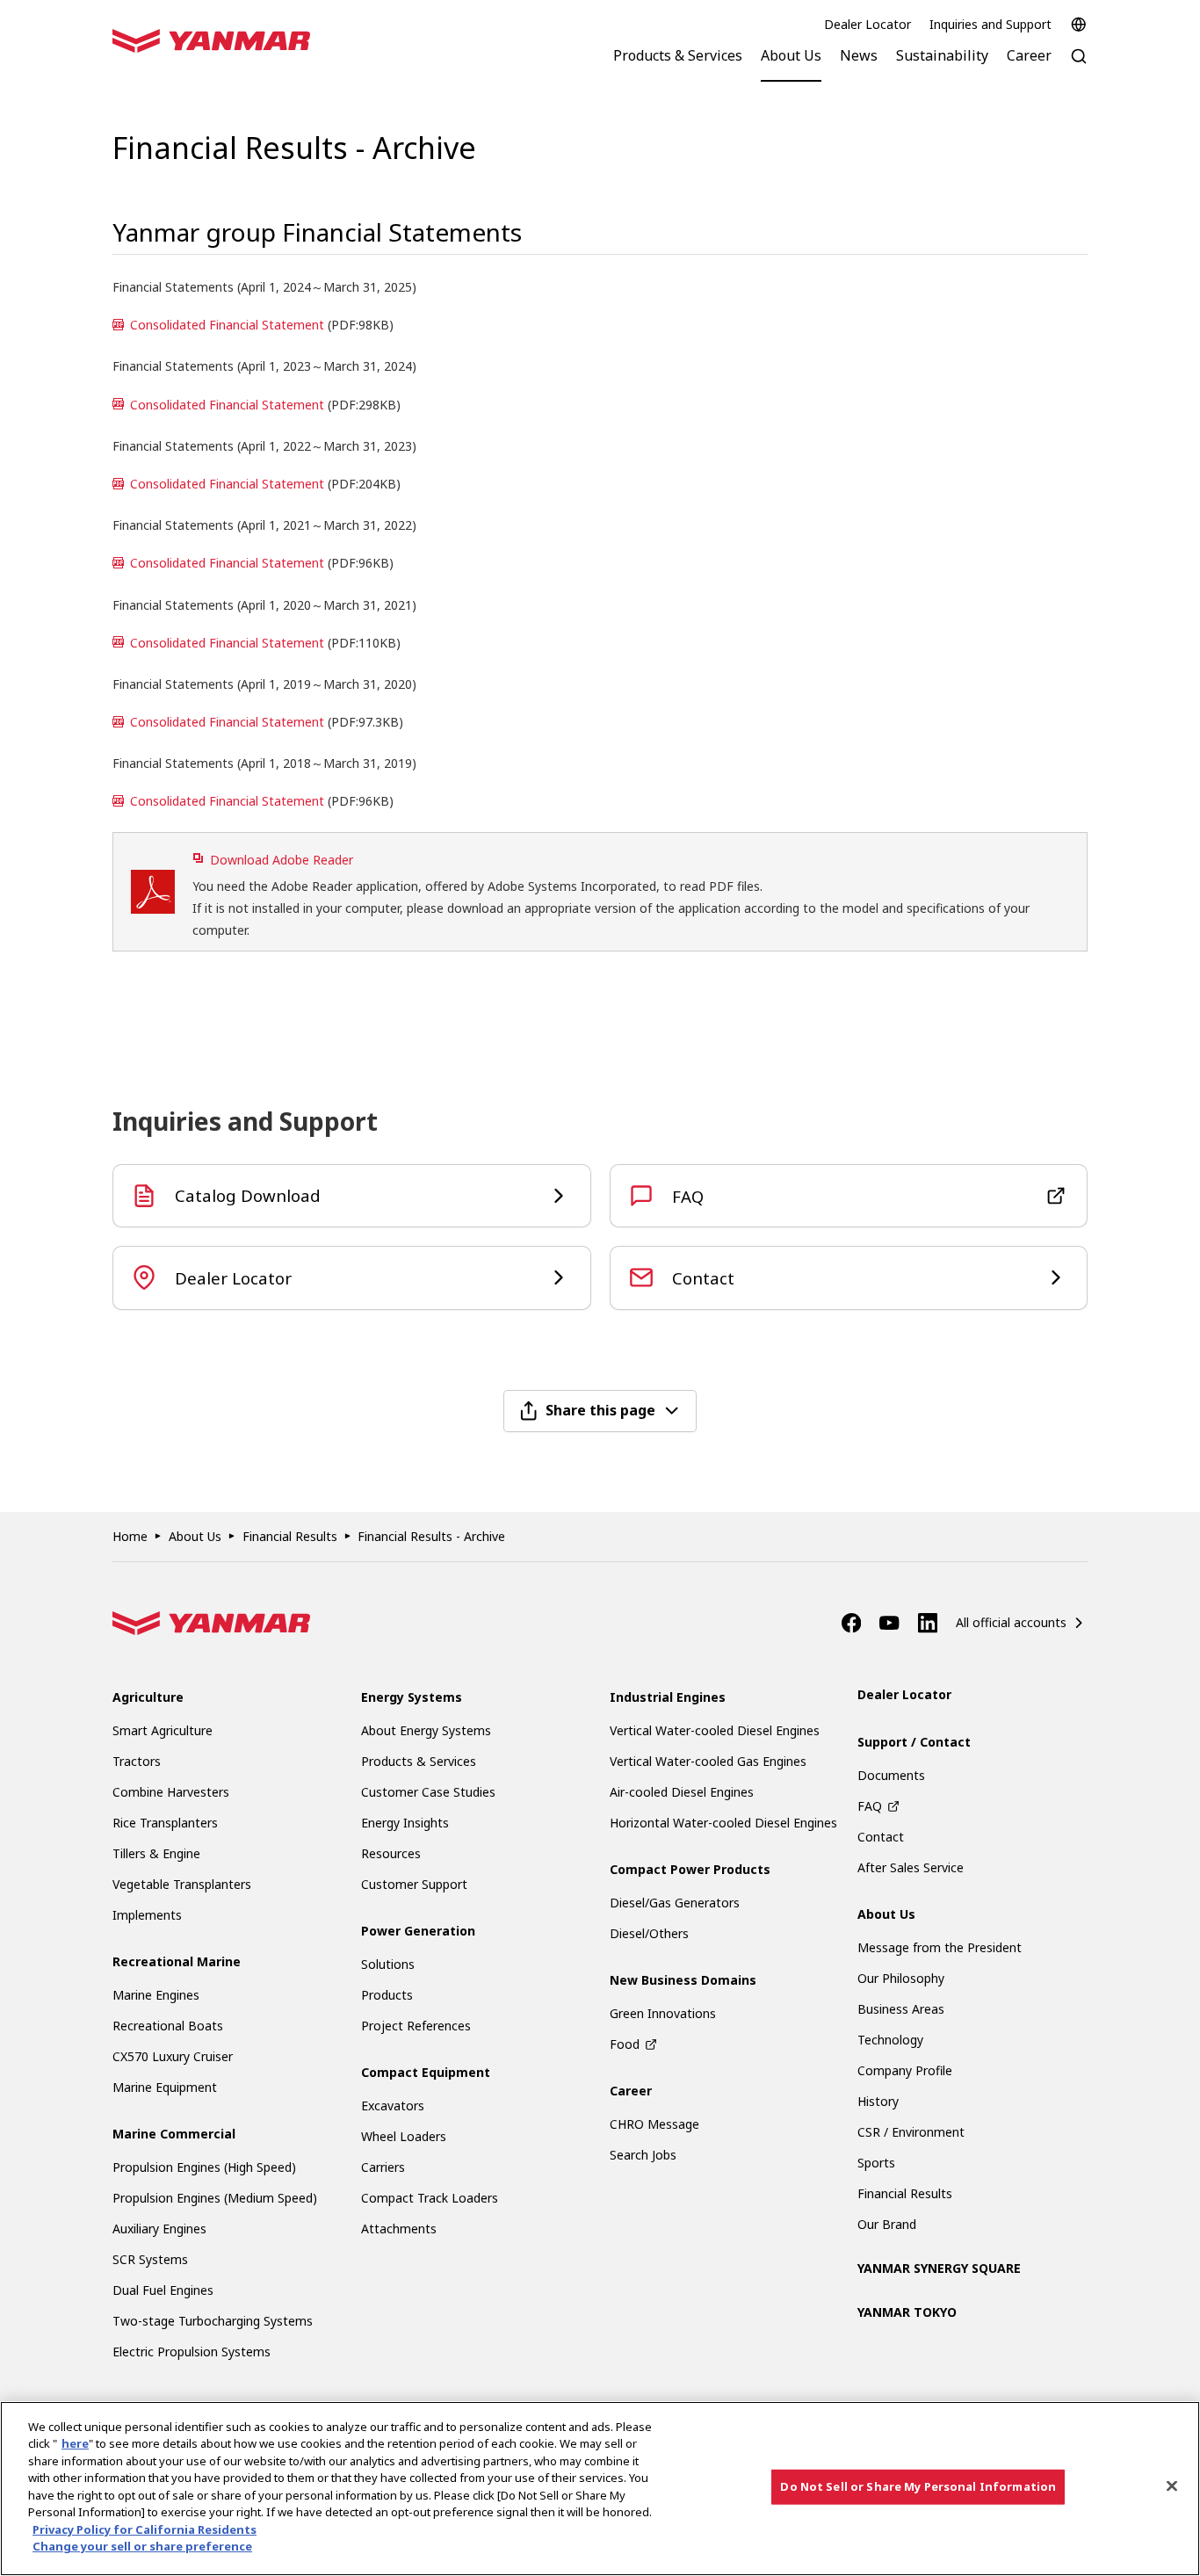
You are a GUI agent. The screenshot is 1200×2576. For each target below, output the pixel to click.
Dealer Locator (867, 24)
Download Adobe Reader (282, 860)
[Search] (1079, 65)
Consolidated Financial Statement (227, 325)
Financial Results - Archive (431, 1536)
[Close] (1172, 2486)
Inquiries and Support (990, 24)
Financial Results (290, 1536)
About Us (195, 1536)
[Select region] (1079, 25)
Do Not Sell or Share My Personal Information (918, 2486)
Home (130, 1536)
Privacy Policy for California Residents (145, 2529)
